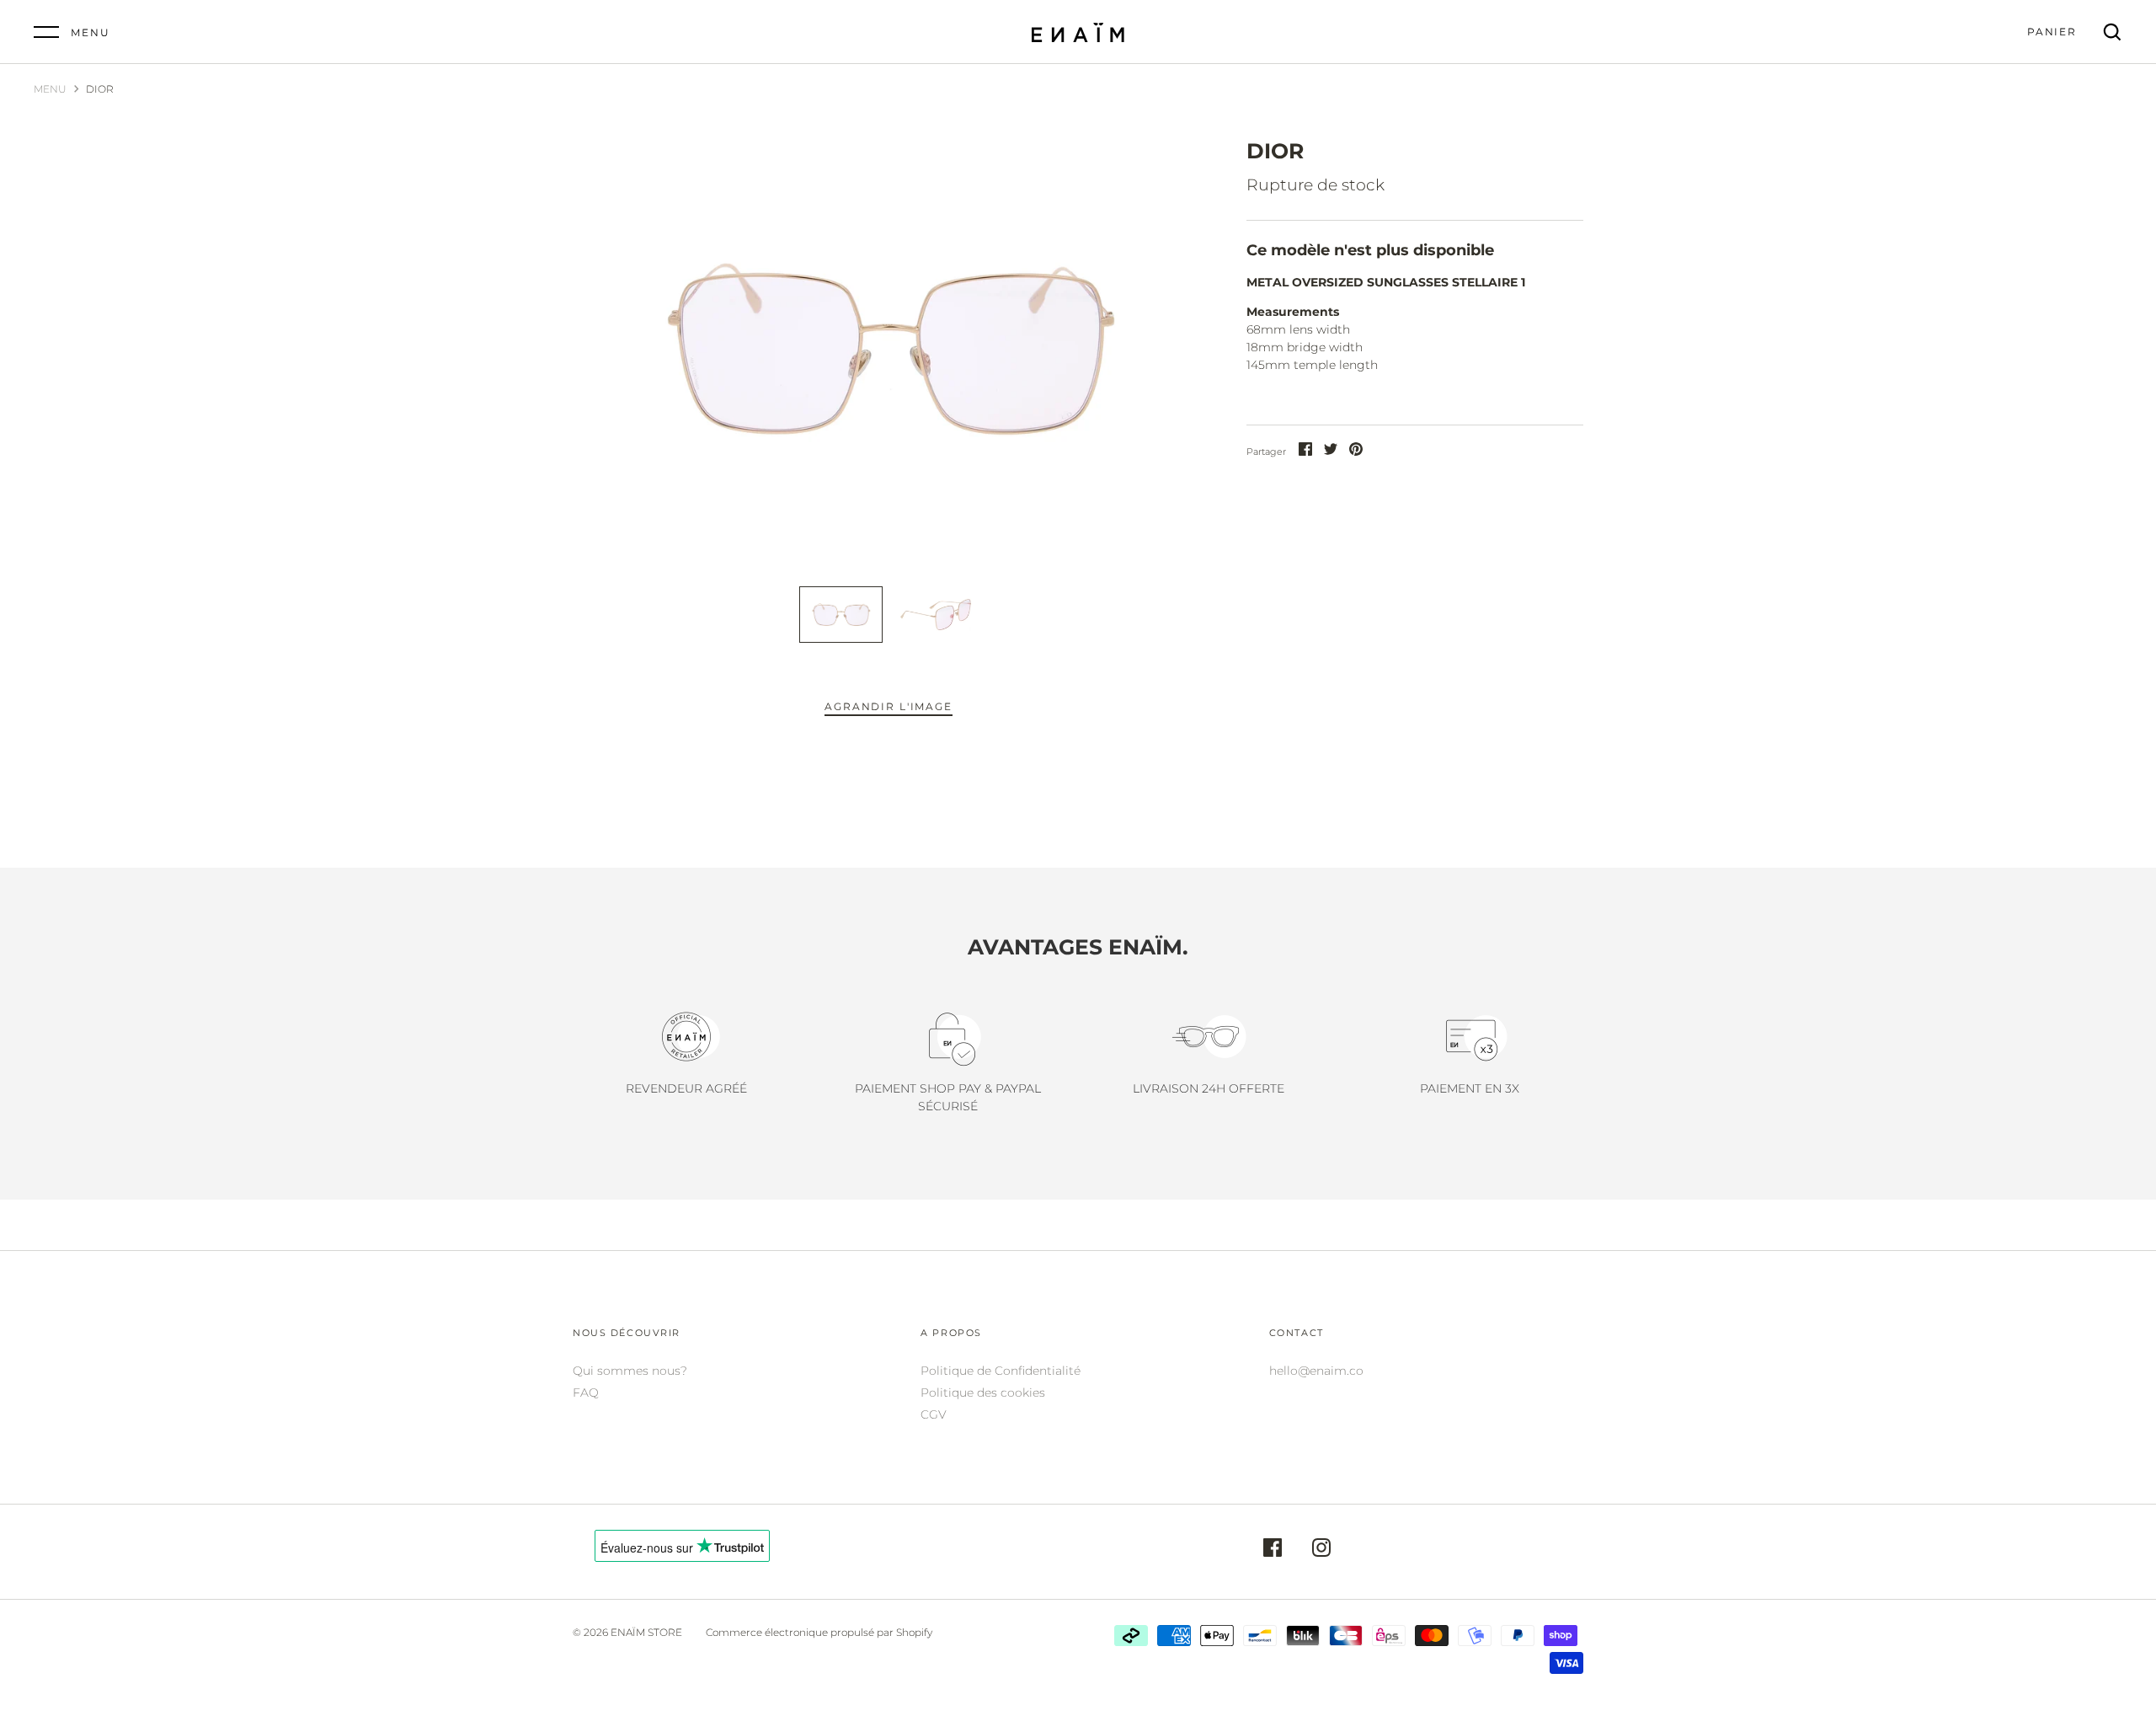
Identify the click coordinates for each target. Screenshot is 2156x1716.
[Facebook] (1273, 1550)
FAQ (586, 1393)
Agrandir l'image (888, 706)
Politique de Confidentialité (1001, 1371)
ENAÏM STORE (646, 1632)
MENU (50, 89)
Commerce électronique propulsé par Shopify (819, 1632)
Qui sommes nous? (630, 1371)
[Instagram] (1321, 1550)
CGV (934, 1414)
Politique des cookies (983, 1393)
